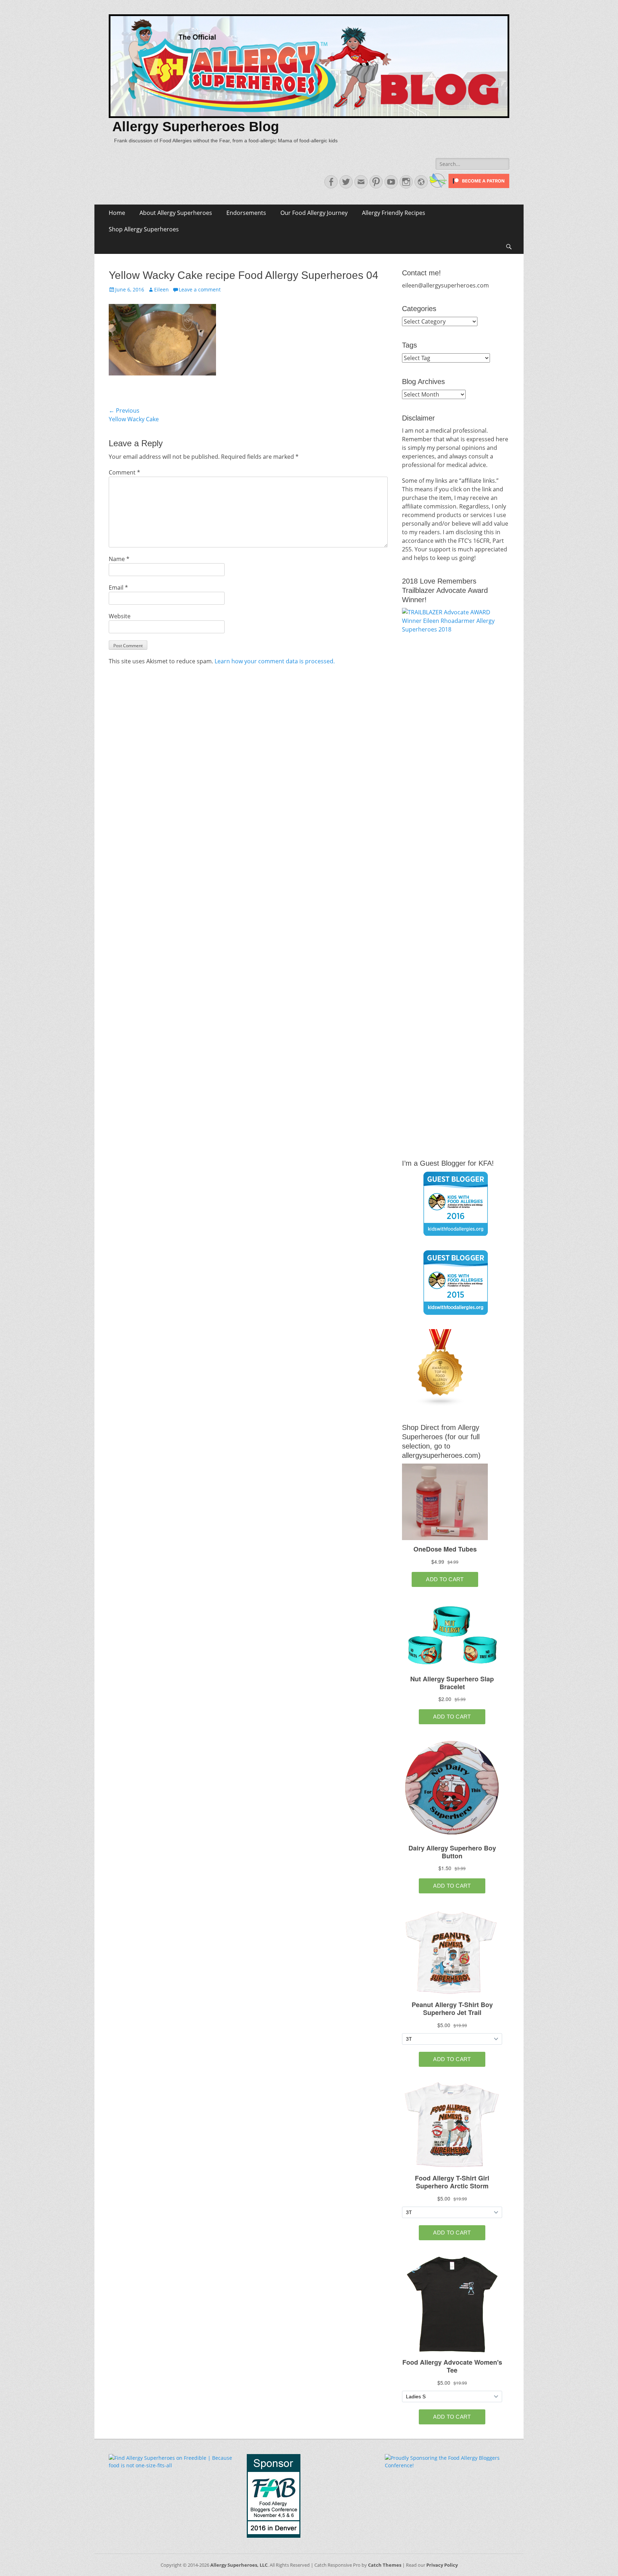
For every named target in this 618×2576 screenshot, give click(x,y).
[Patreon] (478, 186)
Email (118, 588)
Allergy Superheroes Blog (196, 127)
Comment (124, 472)
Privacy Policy (442, 2565)
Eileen (161, 289)
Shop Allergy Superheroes (144, 229)
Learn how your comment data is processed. (275, 661)
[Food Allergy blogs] (441, 1404)
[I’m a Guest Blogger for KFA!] (456, 1204)
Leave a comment (200, 289)
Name (119, 559)
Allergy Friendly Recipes (394, 213)
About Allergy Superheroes (176, 213)
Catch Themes (385, 2565)
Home (117, 213)
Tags (409, 345)
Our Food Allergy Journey (314, 213)
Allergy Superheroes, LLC (239, 2565)
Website (120, 616)
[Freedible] (437, 186)
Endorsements (246, 213)
